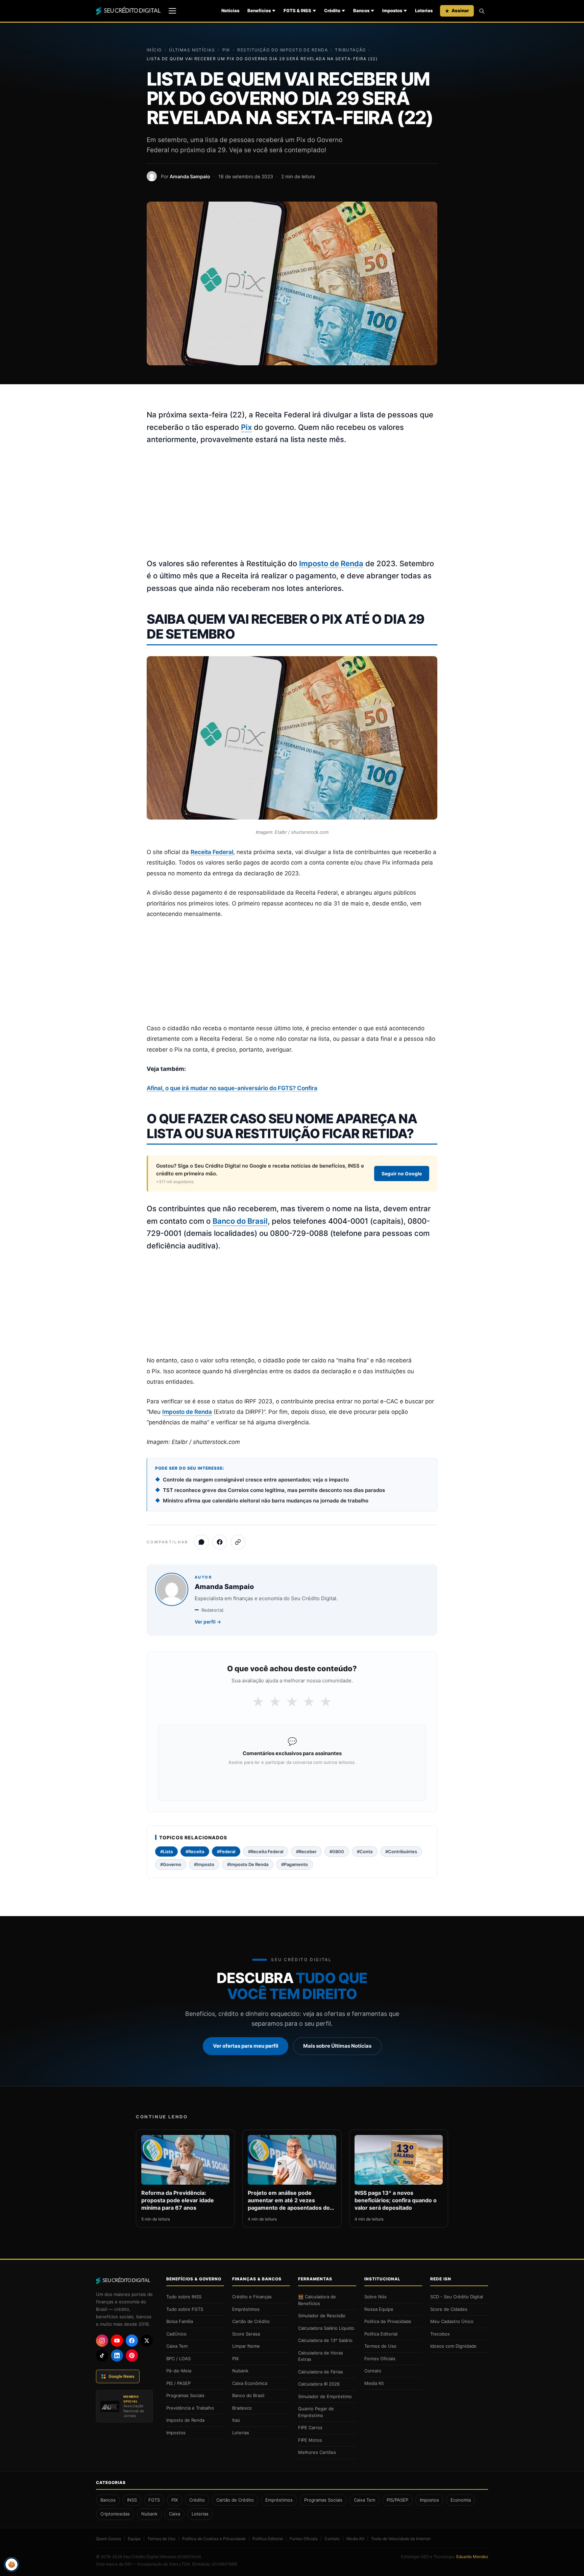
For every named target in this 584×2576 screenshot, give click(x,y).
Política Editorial (381, 2334)
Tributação (350, 50)
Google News (121, 2376)
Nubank (240, 2371)
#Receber (306, 1851)
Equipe (134, 2539)
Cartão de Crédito (251, 2321)
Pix (246, 427)
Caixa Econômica (250, 2383)
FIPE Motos (310, 2440)
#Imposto (204, 1864)
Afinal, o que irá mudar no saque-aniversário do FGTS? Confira (232, 1088)
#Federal (226, 1851)
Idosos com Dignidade (453, 2346)
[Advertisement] (292, 502)
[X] (147, 2341)
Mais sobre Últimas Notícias (337, 2046)
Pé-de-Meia (179, 2371)
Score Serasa (246, 2334)
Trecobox (440, 2334)
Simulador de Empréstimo (325, 2396)
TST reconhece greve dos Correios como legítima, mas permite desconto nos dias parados (274, 1490)
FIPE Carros (310, 2428)
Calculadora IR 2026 (319, 2384)
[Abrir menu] (172, 11)
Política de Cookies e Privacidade (214, 2539)
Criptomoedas (115, 2514)
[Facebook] (132, 2341)
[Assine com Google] (292, 1780)
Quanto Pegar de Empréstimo (316, 2412)
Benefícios (259, 10)
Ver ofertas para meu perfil (246, 2046)
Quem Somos (108, 2539)
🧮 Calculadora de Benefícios (317, 2300)
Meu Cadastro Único (452, 2321)
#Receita (195, 1851)
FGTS (154, 2500)
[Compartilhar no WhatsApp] (201, 1542)
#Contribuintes (401, 1851)
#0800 (337, 1851)
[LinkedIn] (117, 2355)
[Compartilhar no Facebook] (220, 1542)
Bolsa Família (180, 2321)
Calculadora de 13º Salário (325, 2340)
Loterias (424, 10)
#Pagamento (295, 1864)
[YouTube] (117, 2341)
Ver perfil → (208, 1622)
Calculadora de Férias (321, 2372)
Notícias (230, 10)
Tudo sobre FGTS (185, 2309)
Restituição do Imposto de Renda (283, 50)
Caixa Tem (177, 2346)
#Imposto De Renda (248, 1864)
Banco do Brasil (240, 1221)
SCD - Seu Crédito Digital (457, 2297)
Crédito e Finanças (252, 2297)
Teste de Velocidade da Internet (401, 2539)
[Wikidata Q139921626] (180, 2557)
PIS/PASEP (397, 2500)
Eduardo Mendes (472, 2557)
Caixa (175, 2514)
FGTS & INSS (297, 10)
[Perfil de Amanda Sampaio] (152, 176)
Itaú (236, 2420)
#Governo (171, 1864)
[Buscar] (482, 11)
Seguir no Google (402, 1174)
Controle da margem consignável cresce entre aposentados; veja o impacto (256, 1480)
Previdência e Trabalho (190, 2408)
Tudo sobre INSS (184, 2297)
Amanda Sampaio (190, 176)
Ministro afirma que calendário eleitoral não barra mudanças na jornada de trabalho (266, 1501)
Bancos (361, 10)
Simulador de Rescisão (322, 2316)
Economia (461, 2500)
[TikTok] (102, 2355)
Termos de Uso (380, 2346)
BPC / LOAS (178, 2359)
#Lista (166, 1851)
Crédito (332, 10)
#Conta (365, 1851)
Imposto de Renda (331, 563)
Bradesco (242, 2408)
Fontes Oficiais (380, 2359)
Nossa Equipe (379, 2309)
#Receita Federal (266, 1851)
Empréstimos (246, 2309)
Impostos (392, 10)
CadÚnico (176, 2334)
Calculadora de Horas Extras (321, 2356)
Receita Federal (212, 852)
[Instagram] (102, 2341)
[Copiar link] (238, 1542)
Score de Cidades (449, 2309)
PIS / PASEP (178, 2383)
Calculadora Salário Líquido (326, 2328)
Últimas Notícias (192, 50)
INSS (132, 2500)
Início (154, 50)
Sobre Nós (375, 2297)
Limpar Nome (246, 2346)
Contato (373, 2371)
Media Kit (374, 2383)
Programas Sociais (185, 2395)
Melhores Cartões (317, 2452)
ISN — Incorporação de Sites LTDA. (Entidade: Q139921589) (181, 2564)
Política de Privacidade (388, 2321)
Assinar (460, 10)
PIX (226, 50)
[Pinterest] (132, 2355)
